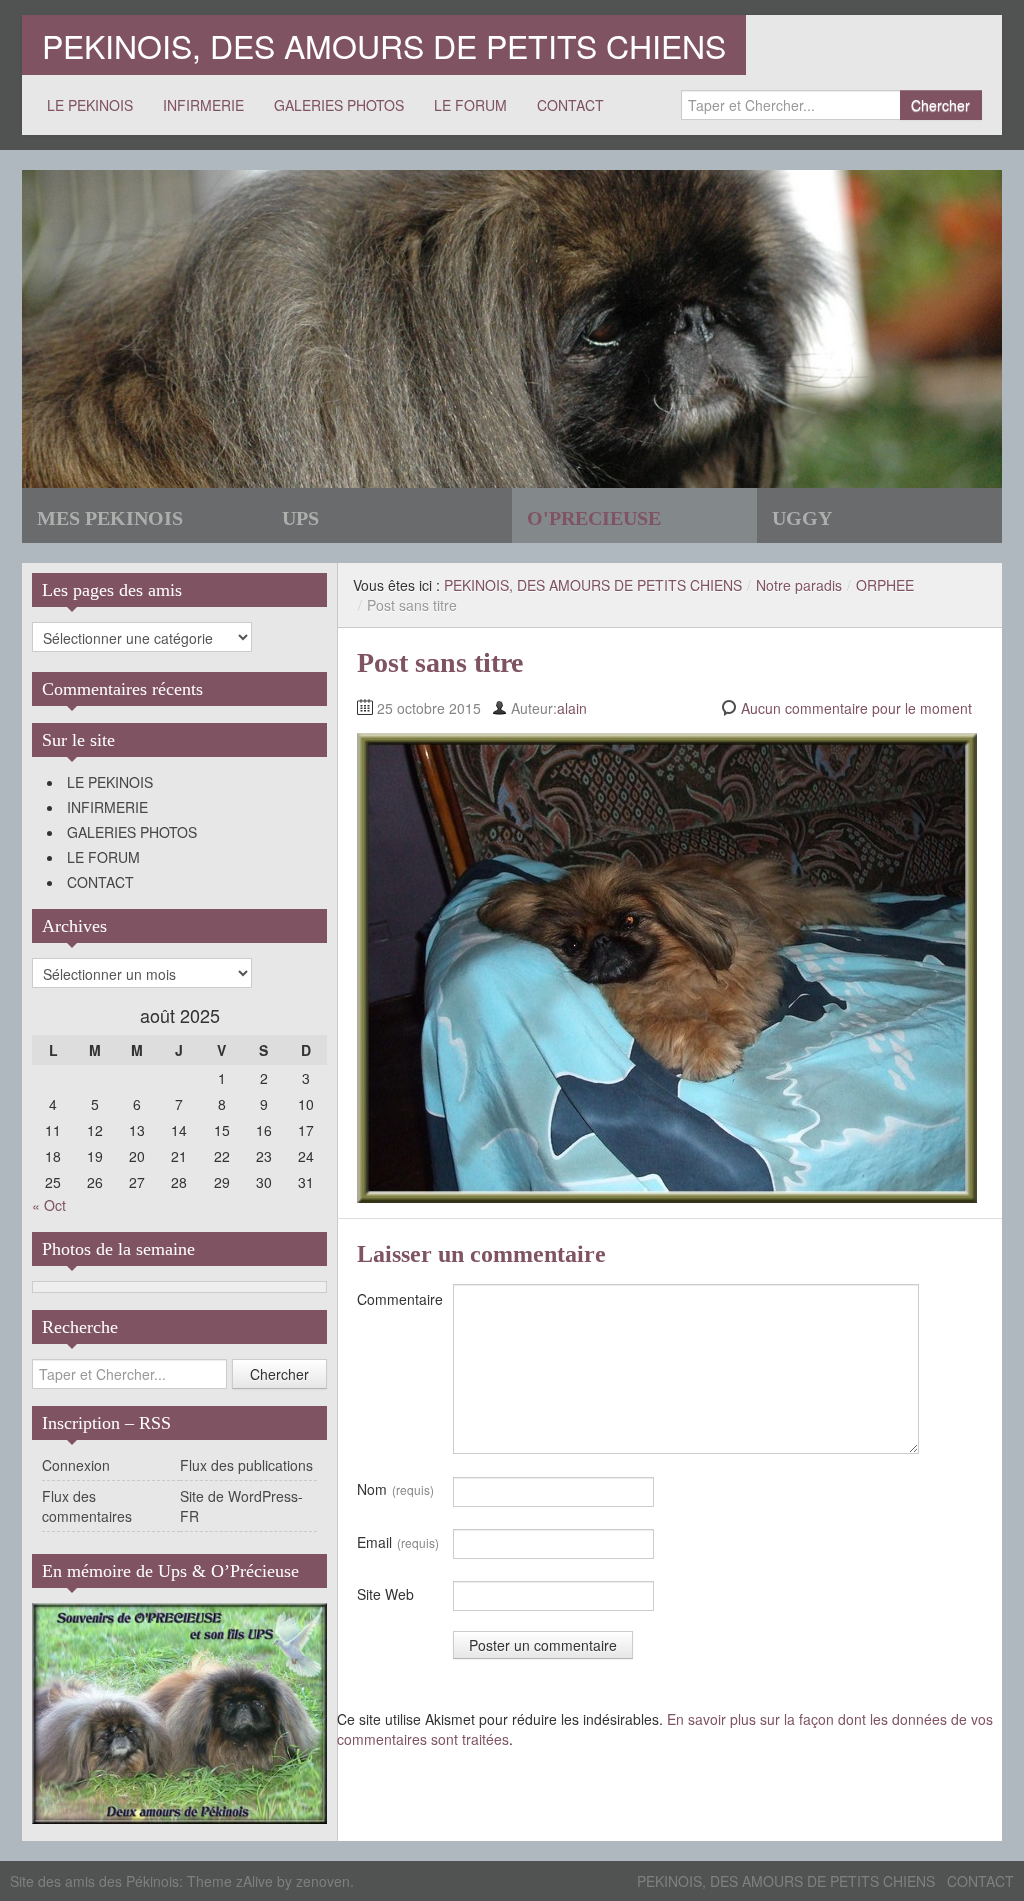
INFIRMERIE (203, 105)
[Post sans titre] (667, 966)
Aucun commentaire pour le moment (856, 708)
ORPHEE (885, 585)
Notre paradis (799, 585)
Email (398, 1542)
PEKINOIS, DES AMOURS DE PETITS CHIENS (384, 45)
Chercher (940, 105)
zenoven (323, 1881)
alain (572, 708)
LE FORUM (470, 105)
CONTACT (570, 105)
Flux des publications (246, 1465)
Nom (395, 1489)
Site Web (385, 1594)
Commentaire (400, 1299)
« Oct (49, 1205)
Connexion (76, 1465)
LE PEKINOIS (90, 105)
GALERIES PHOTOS (339, 105)
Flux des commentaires (87, 1506)
